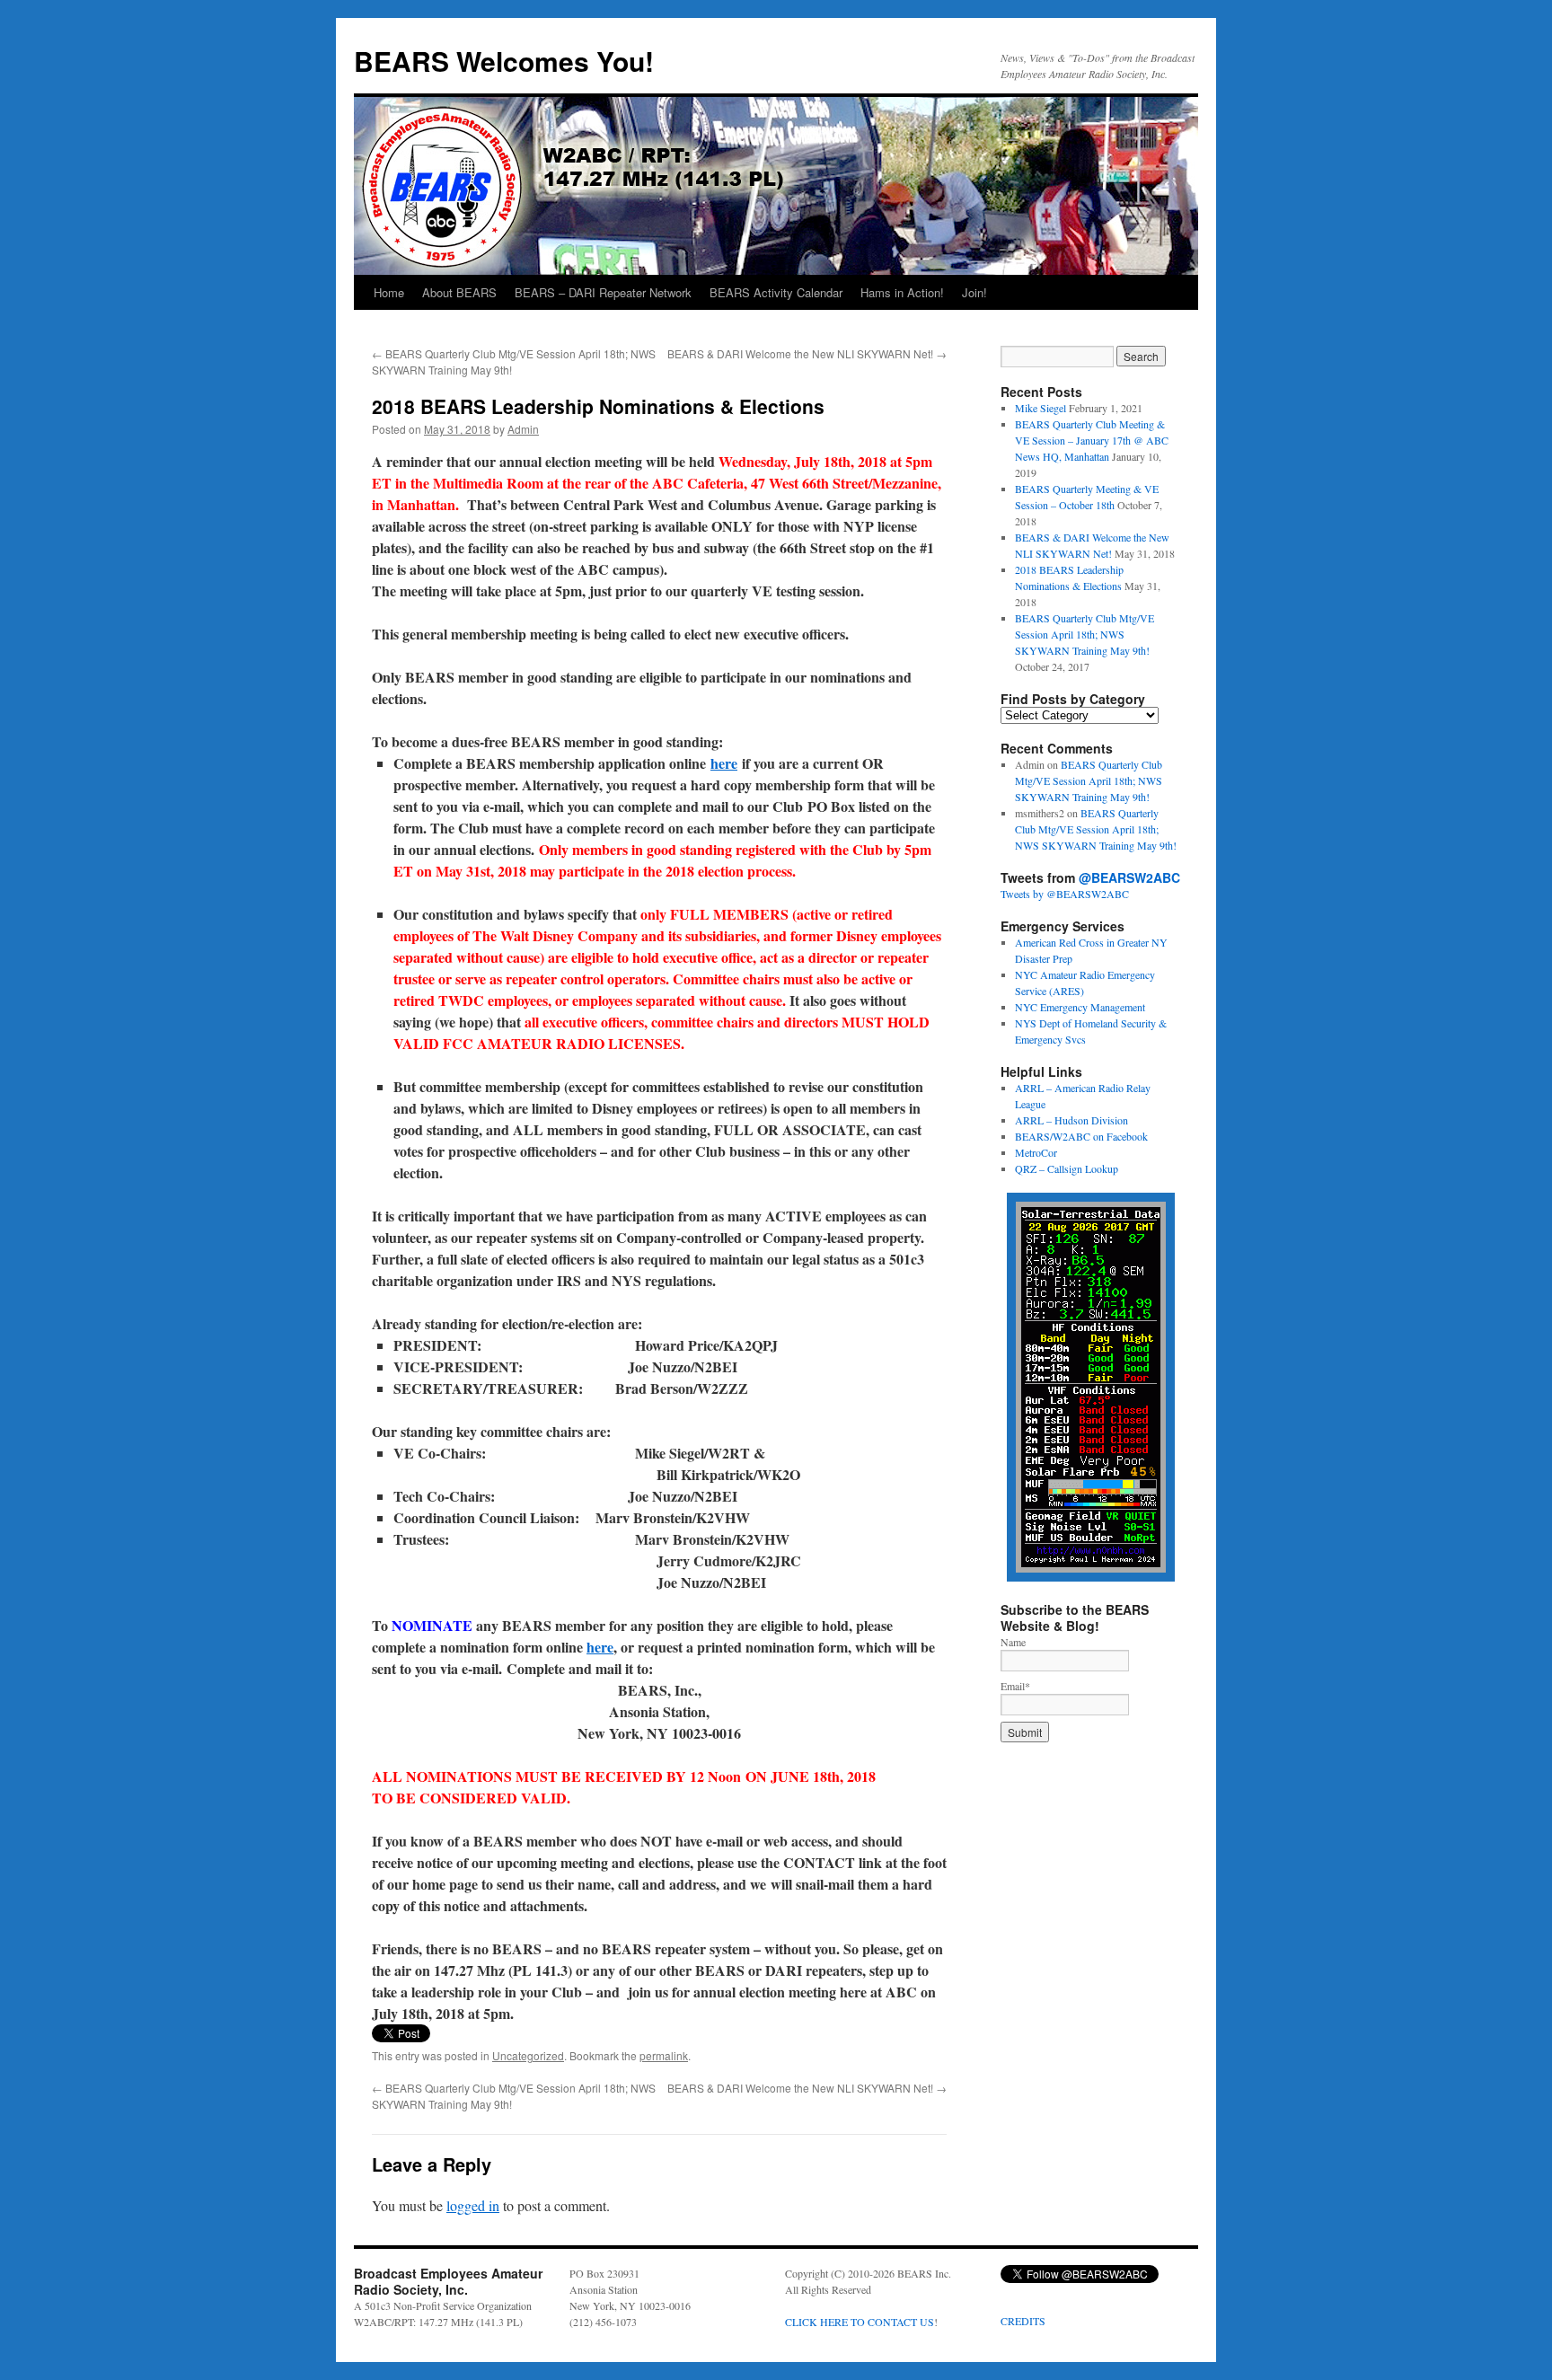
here (724, 763)
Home (389, 292)
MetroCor (1036, 1152)
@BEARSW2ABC (1129, 877)
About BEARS (459, 292)
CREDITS (1023, 2321)
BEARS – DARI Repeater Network (603, 292)
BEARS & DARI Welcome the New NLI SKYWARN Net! (807, 353)
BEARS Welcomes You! (504, 61)
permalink (664, 2055)
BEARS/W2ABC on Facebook (1081, 1136)
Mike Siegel (1041, 408)
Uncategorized (528, 2055)
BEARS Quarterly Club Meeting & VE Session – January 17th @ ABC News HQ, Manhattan (1092, 440)
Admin (523, 429)
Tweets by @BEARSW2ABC (1065, 894)
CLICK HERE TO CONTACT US (860, 2322)
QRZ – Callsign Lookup (1067, 1168)
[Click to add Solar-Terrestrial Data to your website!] (1091, 1577)
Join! (974, 292)
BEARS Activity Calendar (776, 292)
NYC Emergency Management (1080, 1007)
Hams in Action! (902, 292)
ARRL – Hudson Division (1071, 1120)
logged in (473, 2205)
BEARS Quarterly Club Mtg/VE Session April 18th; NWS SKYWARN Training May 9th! (1085, 634)
